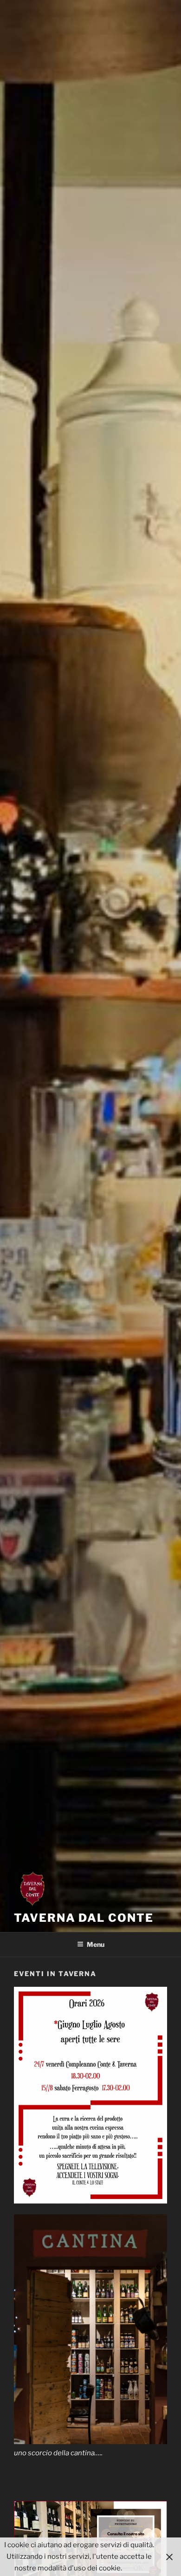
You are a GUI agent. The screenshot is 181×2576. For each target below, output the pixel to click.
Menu (96, 1944)
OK (138, 2568)
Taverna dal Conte (84, 1918)
